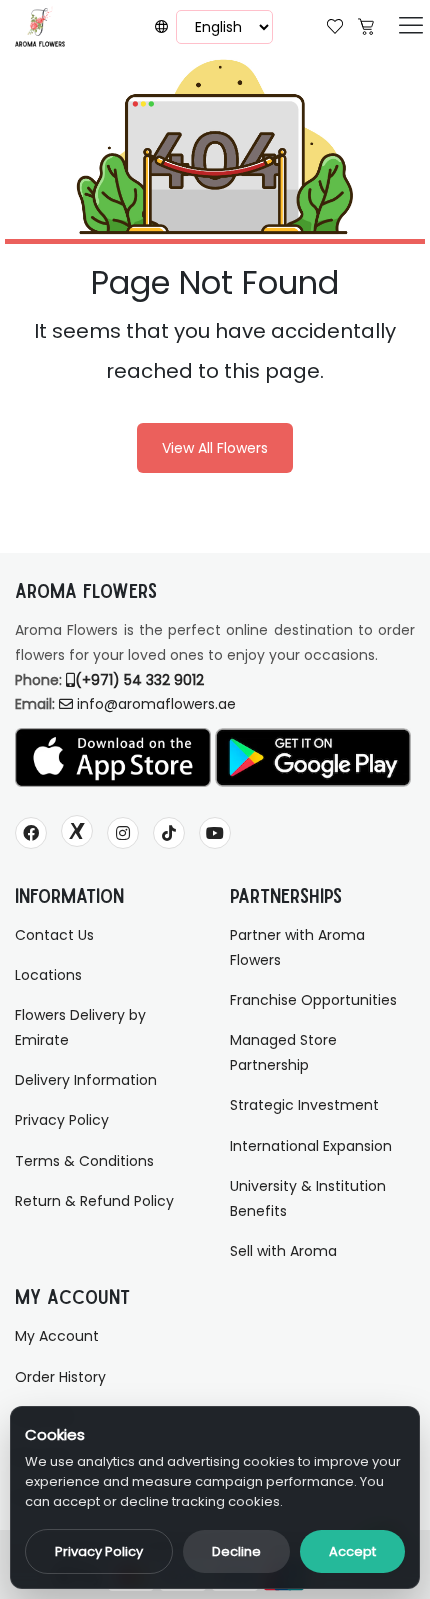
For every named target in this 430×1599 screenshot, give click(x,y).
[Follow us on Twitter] (77, 831)
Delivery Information (86, 1080)
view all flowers (215, 448)
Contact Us (54, 935)
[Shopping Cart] (366, 24)
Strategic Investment (304, 1105)
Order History (60, 1377)
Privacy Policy (99, 1551)
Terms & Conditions (84, 1161)
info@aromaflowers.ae (156, 704)
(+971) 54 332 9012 (139, 680)
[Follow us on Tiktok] (169, 833)
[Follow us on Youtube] (215, 833)
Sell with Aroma (283, 1251)
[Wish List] (335, 24)
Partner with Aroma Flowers (297, 947)
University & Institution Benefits (308, 1198)
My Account (57, 1336)
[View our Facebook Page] (31, 833)
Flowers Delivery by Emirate (80, 1027)
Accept (352, 1551)
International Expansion (311, 1146)
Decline (236, 1551)
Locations (48, 975)
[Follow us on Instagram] (123, 833)
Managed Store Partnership (283, 1052)
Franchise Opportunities (313, 1000)
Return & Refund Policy (94, 1201)
